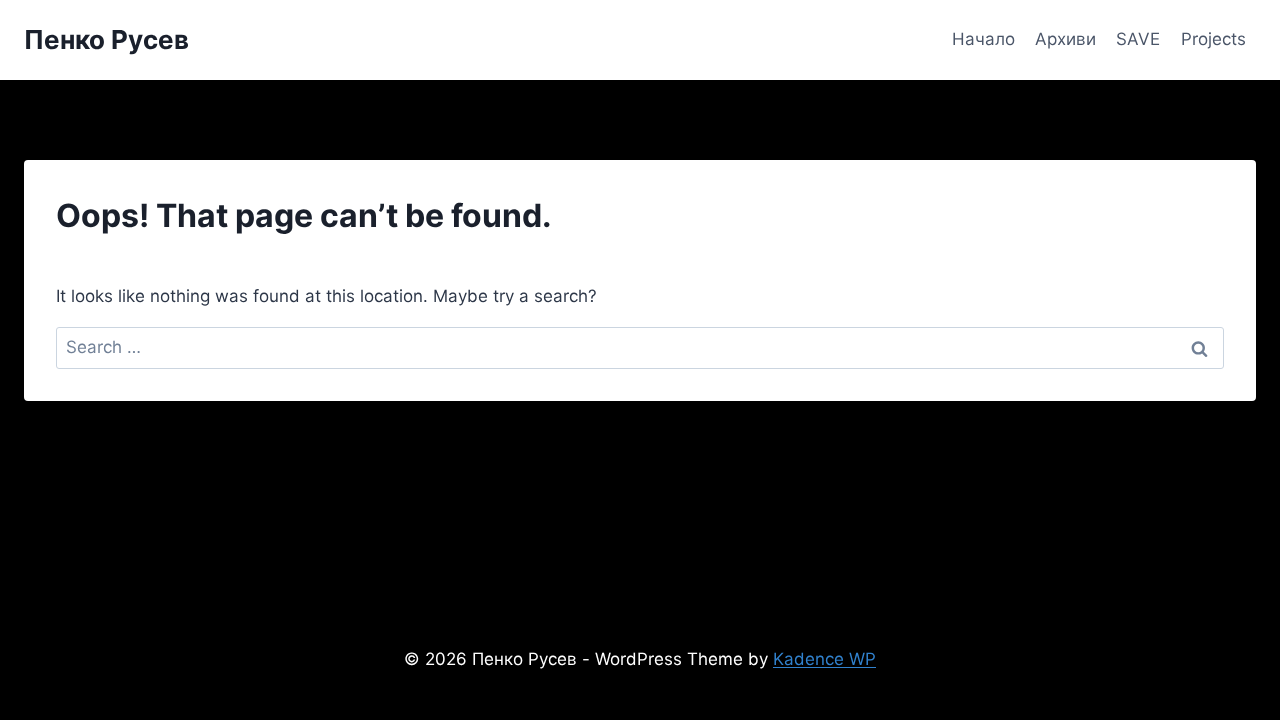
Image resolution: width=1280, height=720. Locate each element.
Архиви (1065, 39)
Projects (1213, 39)
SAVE (1138, 39)
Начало (983, 39)
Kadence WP (824, 659)
